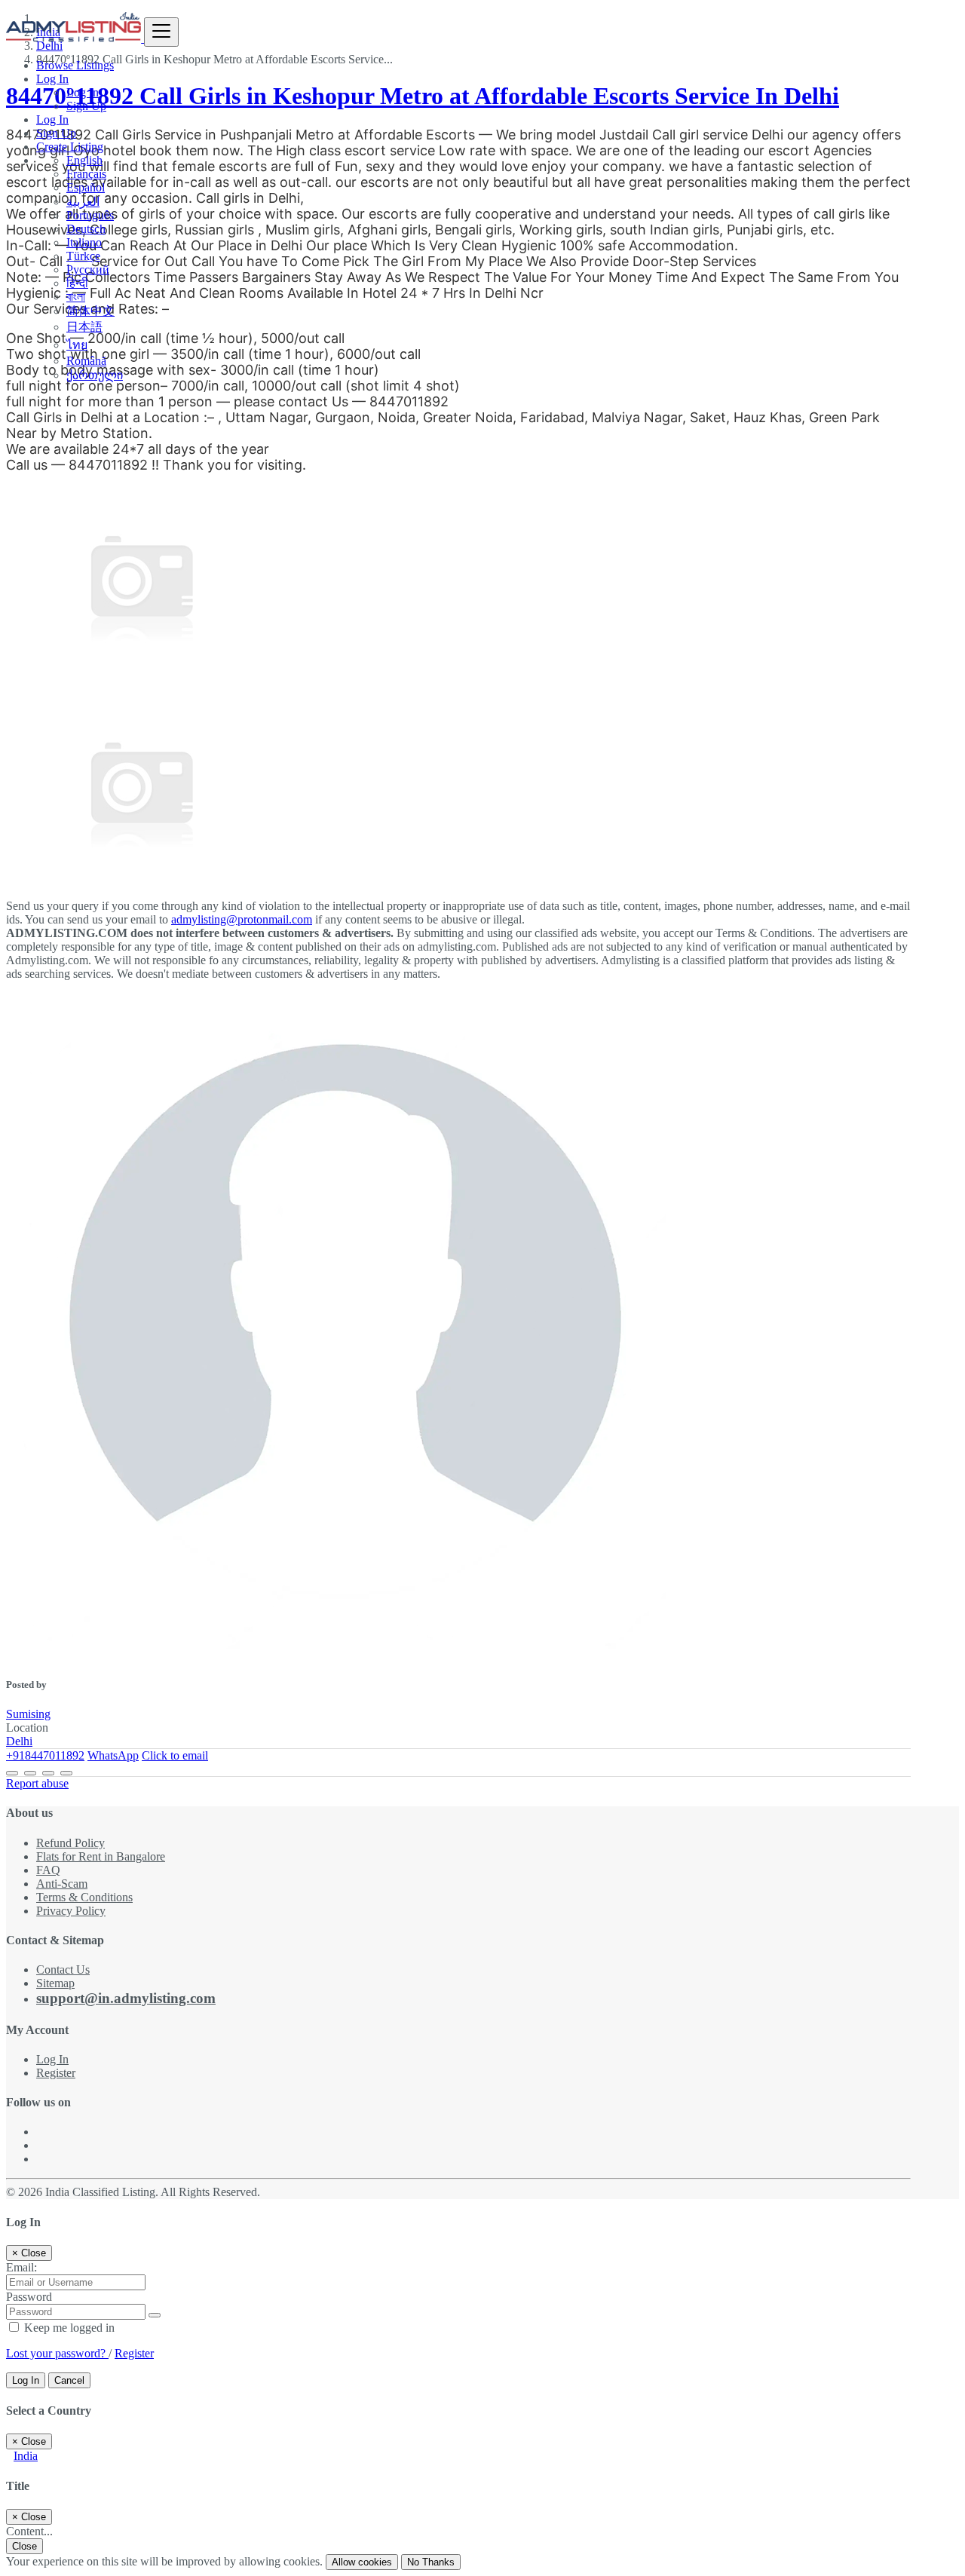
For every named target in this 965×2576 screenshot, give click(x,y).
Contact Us (63, 1970)
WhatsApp (113, 1755)
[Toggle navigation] (161, 32)
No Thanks (431, 2562)
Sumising (28, 1714)
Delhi (19, 1741)
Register (56, 2073)
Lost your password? (57, 2353)
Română (86, 361)
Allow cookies (362, 2562)
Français (86, 174)
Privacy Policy (71, 1911)
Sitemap (55, 1983)
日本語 (84, 327)
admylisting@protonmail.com (242, 919)
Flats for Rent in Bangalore (101, 1856)
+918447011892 (45, 1755)
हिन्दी (77, 283)
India (26, 2456)
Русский (88, 270)
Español (86, 187)
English (84, 160)
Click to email (175, 1755)
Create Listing (70, 147)
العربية (83, 202)
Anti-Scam (62, 1884)
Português (90, 215)
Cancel (69, 2380)
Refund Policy (70, 1843)
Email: (21, 2267)
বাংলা (76, 297)
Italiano (84, 242)
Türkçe (83, 256)
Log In (83, 92)
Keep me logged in (68, 2328)
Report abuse (37, 1783)
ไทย (77, 345)
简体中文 (90, 311)
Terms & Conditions (84, 1897)
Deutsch (86, 229)
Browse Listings (75, 65)
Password (29, 2297)
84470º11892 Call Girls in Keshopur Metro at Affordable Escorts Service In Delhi (423, 96)
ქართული (95, 375)
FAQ (48, 1870)
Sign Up (86, 106)
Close (25, 2546)
